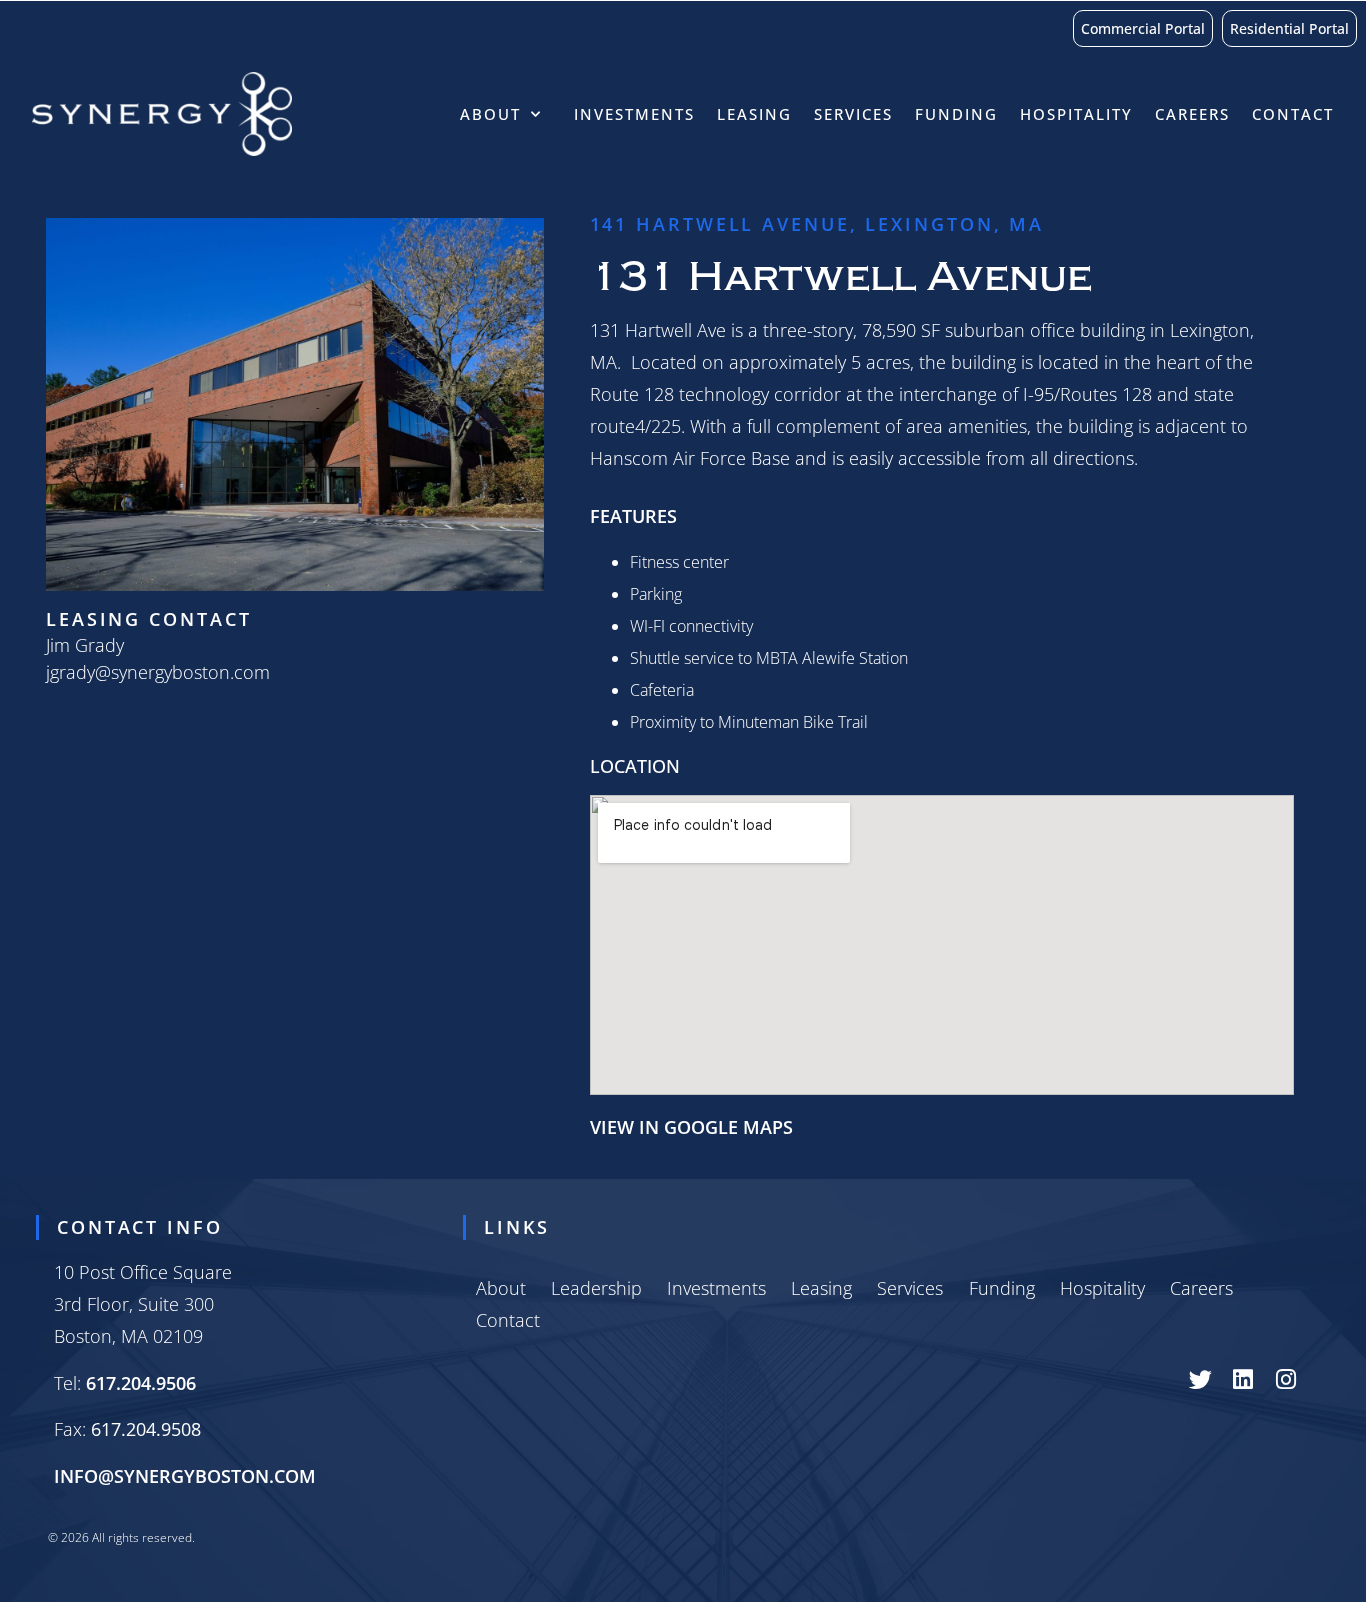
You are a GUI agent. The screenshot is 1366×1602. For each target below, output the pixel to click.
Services (853, 114)
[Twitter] (1200, 1379)
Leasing (754, 114)
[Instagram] (1286, 1379)
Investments (634, 114)
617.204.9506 (141, 1383)
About (490, 114)
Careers (1192, 114)
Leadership (596, 1288)
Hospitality (1076, 114)
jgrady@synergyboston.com (158, 672)
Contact (1293, 114)
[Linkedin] (1243, 1379)
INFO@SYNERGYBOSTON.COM (185, 1476)
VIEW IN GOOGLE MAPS (691, 1127)
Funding (956, 114)
